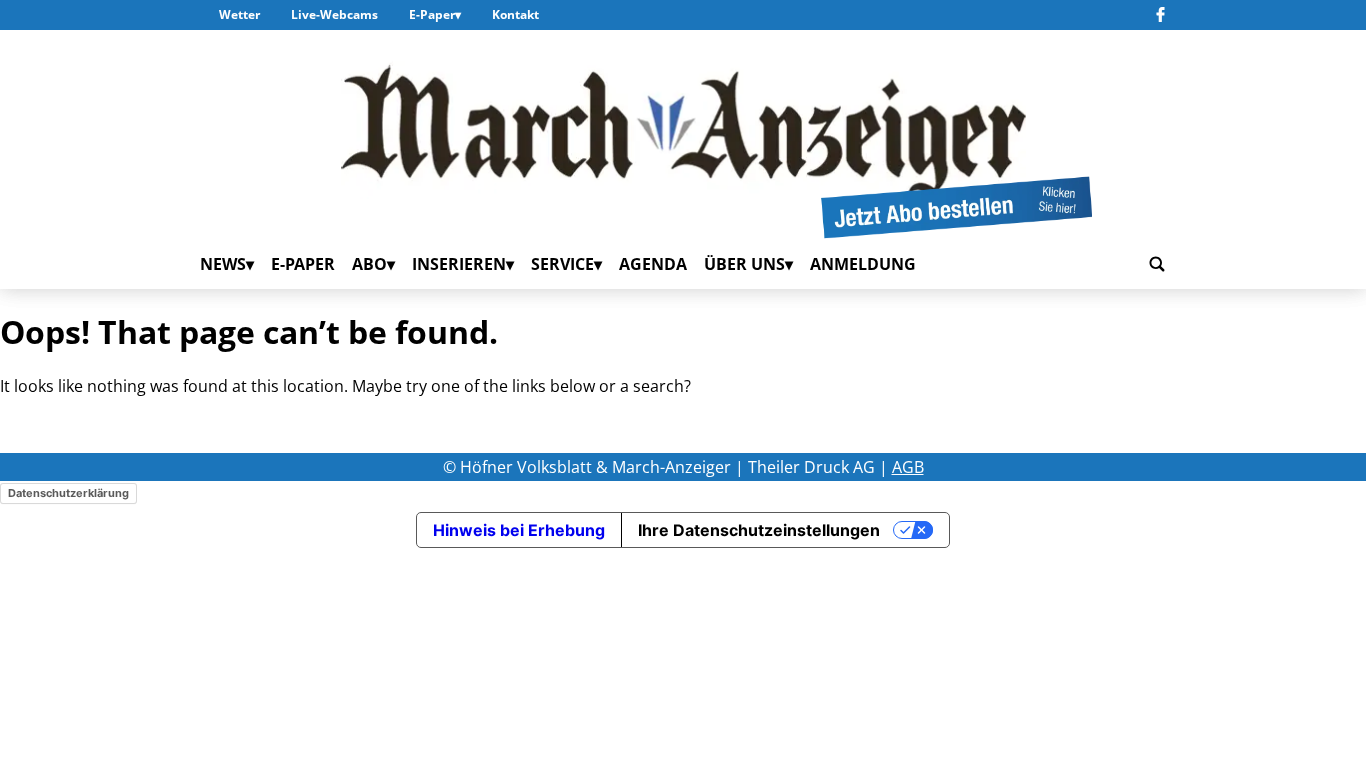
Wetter (239, 14)
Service (562, 264)
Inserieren (459, 264)
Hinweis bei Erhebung (519, 530)
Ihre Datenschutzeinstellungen (759, 530)
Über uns (744, 264)
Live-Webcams (334, 14)
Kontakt (515, 14)
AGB (908, 467)
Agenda (653, 264)
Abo (369, 264)
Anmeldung (863, 264)
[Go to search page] (1157, 264)
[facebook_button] (1160, 15)
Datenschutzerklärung (68, 493)
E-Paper (432, 14)
